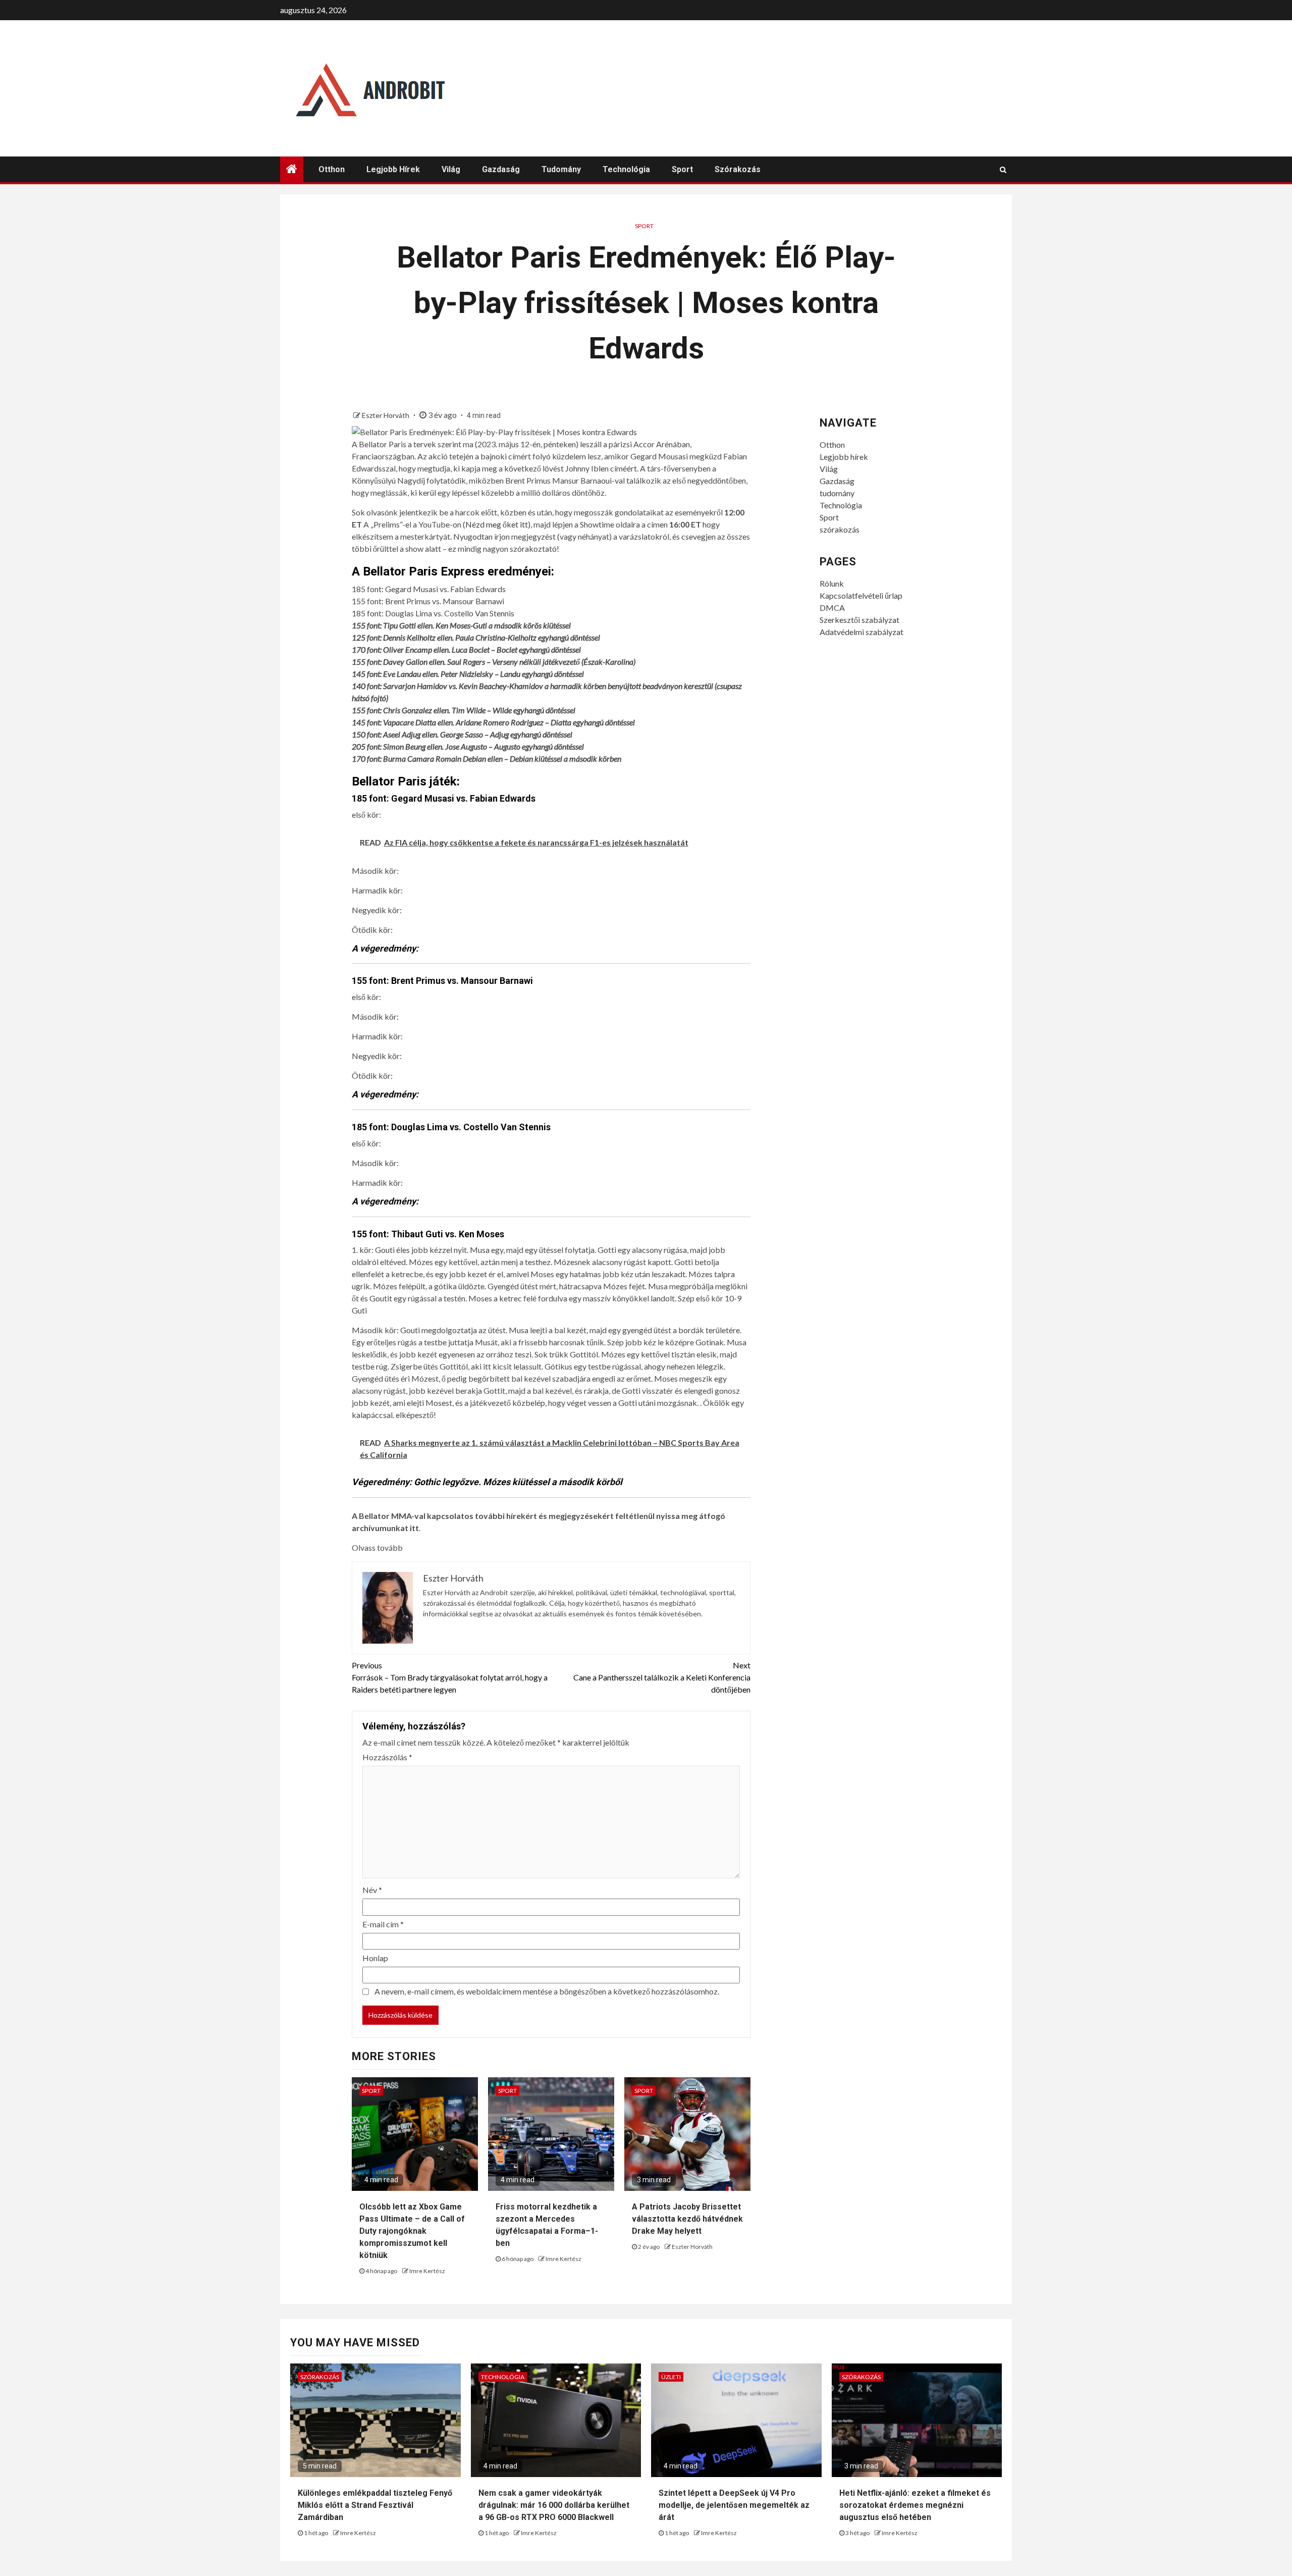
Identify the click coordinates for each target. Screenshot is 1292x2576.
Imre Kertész (427, 2271)
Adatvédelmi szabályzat (862, 632)
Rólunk (832, 583)
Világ (451, 169)
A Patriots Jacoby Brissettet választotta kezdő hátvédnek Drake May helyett (687, 2219)
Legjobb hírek (393, 169)
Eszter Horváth (386, 415)
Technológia (626, 169)
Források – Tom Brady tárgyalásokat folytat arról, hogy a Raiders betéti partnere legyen (450, 1677)
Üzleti (671, 2377)
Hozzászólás (387, 1757)
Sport (682, 169)
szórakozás (738, 169)
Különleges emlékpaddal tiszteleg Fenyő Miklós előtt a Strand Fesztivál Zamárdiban (375, 2505)
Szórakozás (320, 2377)
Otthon (332, 169)
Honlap (375, 1958)
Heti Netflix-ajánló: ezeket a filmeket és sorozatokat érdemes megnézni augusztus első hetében (915, 2505)
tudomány (561, 169)
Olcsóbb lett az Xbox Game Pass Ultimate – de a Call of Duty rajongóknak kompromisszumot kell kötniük (412, 2231)
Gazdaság (501, 169)
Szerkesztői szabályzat (859, 620)
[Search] (1003, 170)
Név (372, 1890)
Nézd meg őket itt (497, 524)
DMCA (832, 608)
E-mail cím (383, 1924)
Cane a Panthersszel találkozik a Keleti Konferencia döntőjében (662, 1677)
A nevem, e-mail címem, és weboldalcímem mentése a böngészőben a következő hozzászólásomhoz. (547, 1991)
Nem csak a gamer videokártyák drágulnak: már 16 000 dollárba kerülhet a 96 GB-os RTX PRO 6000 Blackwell (554, 2505)
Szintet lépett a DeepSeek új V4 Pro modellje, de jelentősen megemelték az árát (734, 2505)
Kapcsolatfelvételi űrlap (861, 595)
